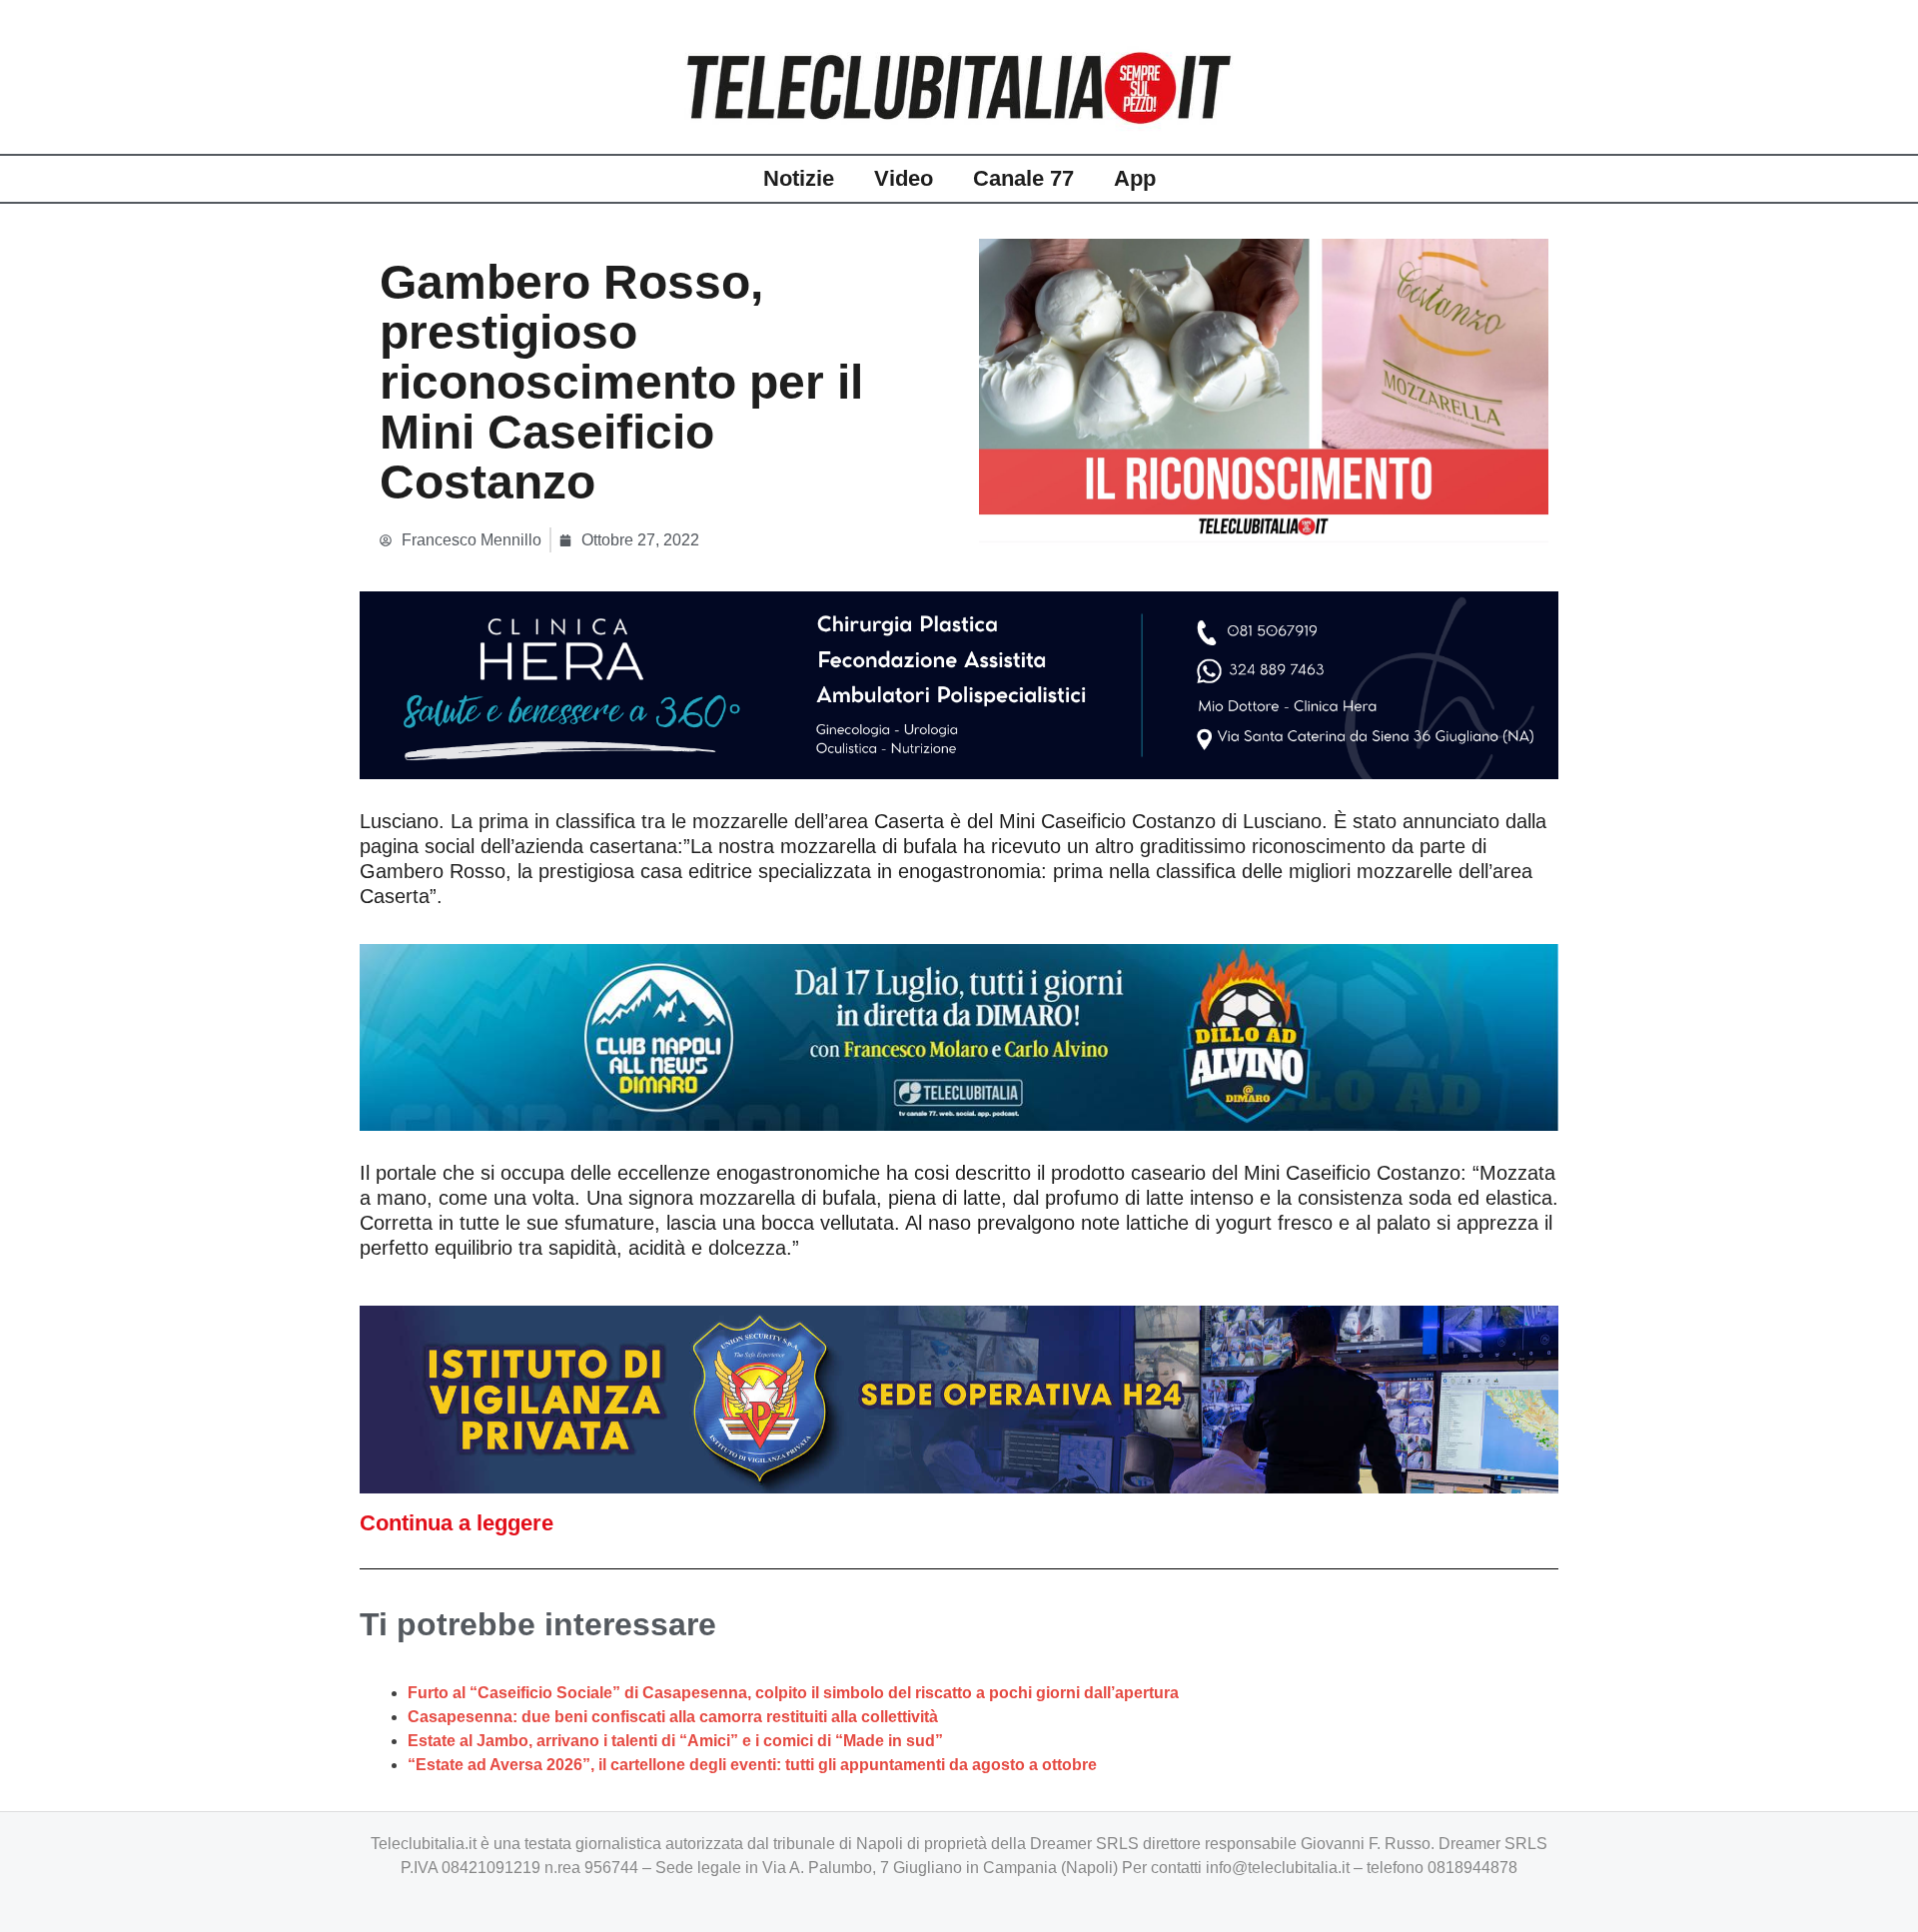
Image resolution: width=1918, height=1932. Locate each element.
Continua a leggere (457, 1523)
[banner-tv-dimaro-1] (959, 1036)
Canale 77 (1023, 178)
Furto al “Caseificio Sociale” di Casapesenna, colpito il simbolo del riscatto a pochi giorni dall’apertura (793, 1693)
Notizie (799, 178)
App (1135, 178)
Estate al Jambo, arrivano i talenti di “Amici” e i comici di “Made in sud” (675, 1741)
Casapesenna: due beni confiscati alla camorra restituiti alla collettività (673, 1717)
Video (904, 178)
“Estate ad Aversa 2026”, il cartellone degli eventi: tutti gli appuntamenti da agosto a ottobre (752, 1765)
